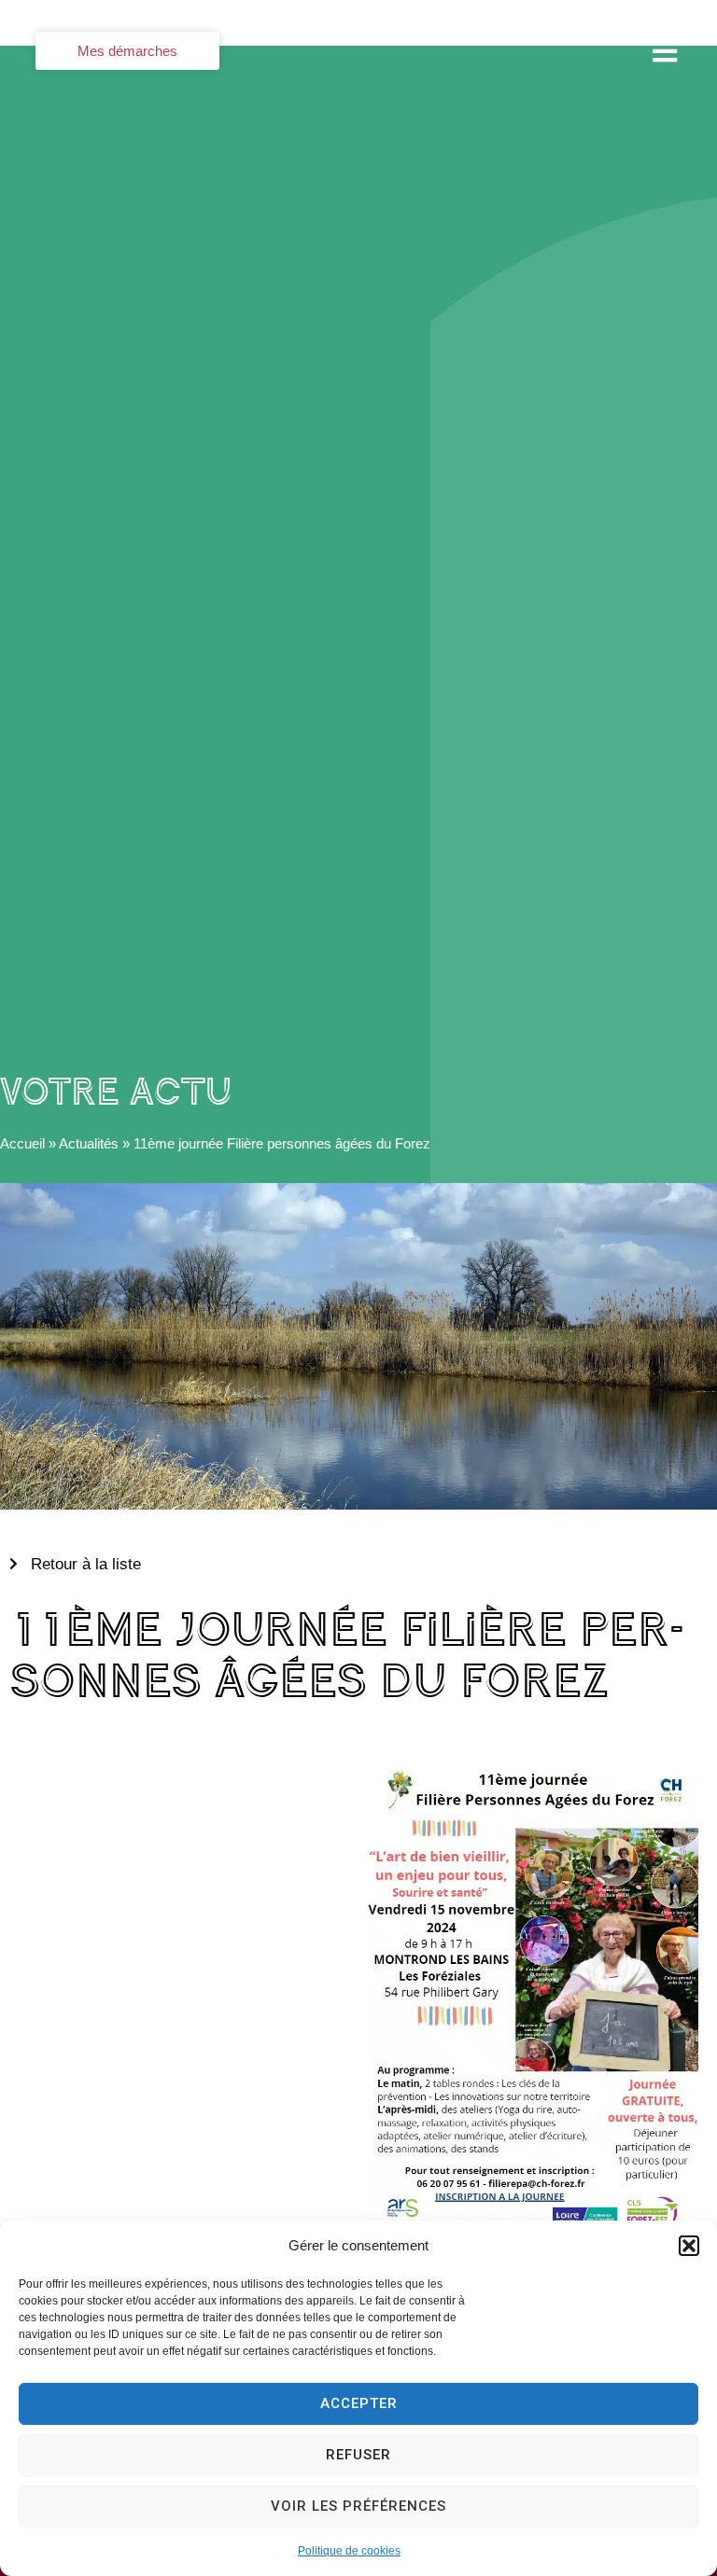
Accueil (22, 1143)
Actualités (89, 1143)
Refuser (358, 2455)
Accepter (359, 2403)
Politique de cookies (349, 2551)
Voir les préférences (358, 2506)
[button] (689, 2246)
